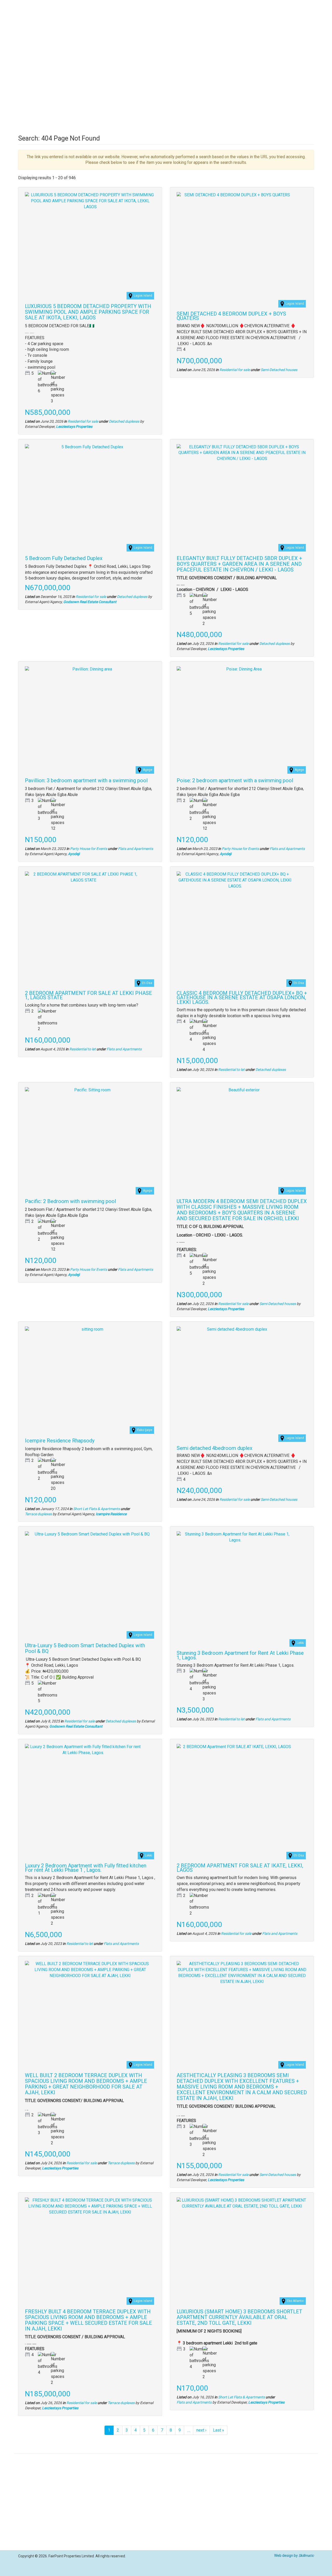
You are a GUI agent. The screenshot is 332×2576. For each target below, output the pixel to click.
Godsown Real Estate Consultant (90, 602)
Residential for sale (83, 421)
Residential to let (82, 1049)
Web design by (294, 2556)
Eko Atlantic (295, 2301)
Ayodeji (74, 854)
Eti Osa (147, 983)
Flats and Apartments (136, 849)
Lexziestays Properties (74, 427)
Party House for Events (89, 849)
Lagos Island (143, 296)
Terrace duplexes (38, 1514)
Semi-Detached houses (279, 370)
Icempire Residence (111, 1514)
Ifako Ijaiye (145, 1430)
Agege (148, 770)
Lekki (300, 1643)
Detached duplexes (124, 421)
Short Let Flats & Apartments (96, 1509)
